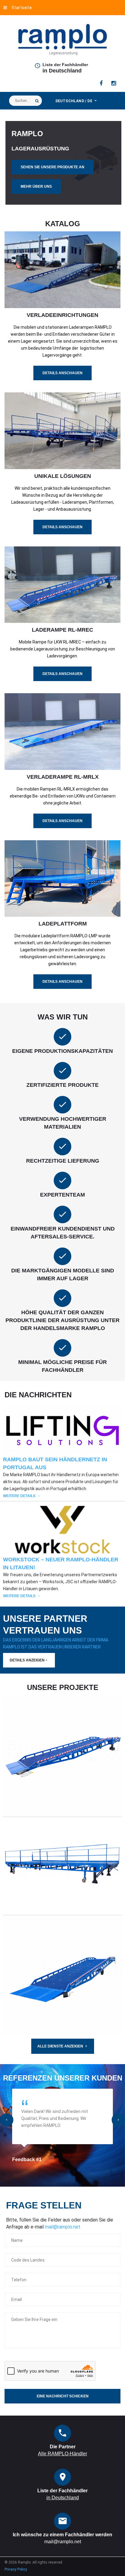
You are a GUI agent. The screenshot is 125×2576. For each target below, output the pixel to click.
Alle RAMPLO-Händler (62, 2454)
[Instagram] (114, 83)
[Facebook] (101, 83)
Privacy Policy (16, 2569)
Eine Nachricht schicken (63, 2396)
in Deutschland (62, 71)
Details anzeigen (27, 1660)
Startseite (22, 8)
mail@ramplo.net (63, 2227)
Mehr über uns (36, 186)
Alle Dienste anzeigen (60, 2046)
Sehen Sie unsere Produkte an (52, 167)
